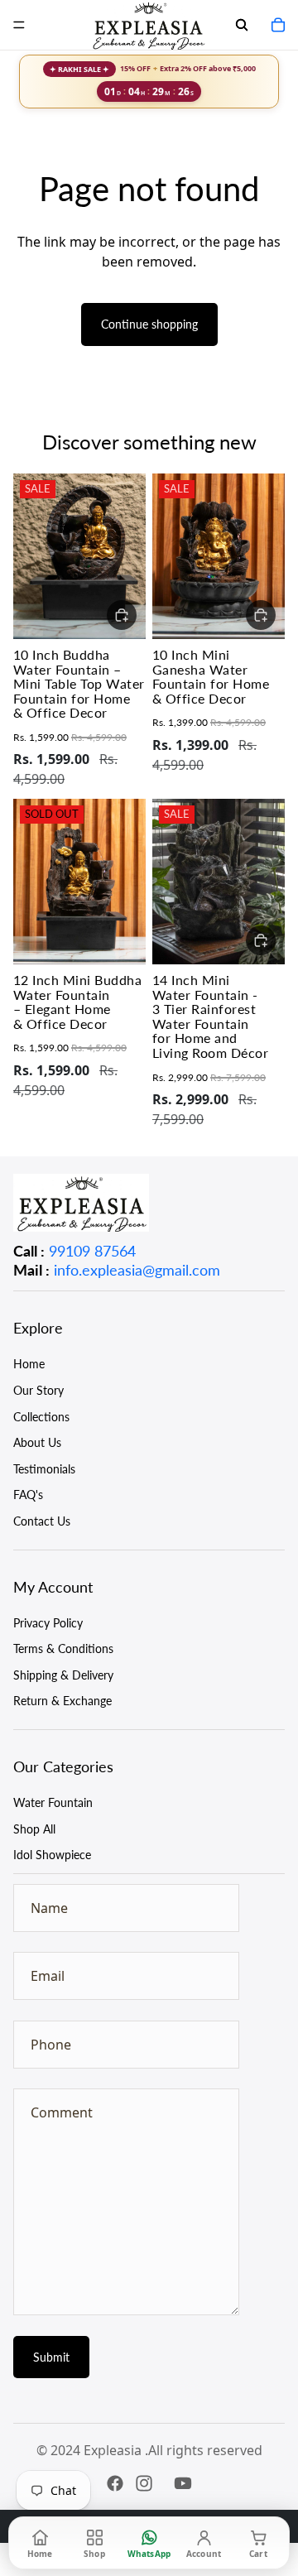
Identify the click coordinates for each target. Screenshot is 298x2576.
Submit (51, 2357)
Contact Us (42, 1521)
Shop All (34, 1829)
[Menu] (19, 25)
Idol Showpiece (52, 1855)
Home (29, 1364)
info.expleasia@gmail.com (137, 1270)
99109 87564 (92, 1251)
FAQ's (28, 1495)
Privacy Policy (48, 1623)
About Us (37, 1442)
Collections (41, 1417)
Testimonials (44, 1469)
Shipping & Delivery (63, 1675)
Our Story (38, 1390)
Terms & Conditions (63, 1648)
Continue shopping (149, 324)
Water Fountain (53, 1802)
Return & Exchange (62, 1701)
